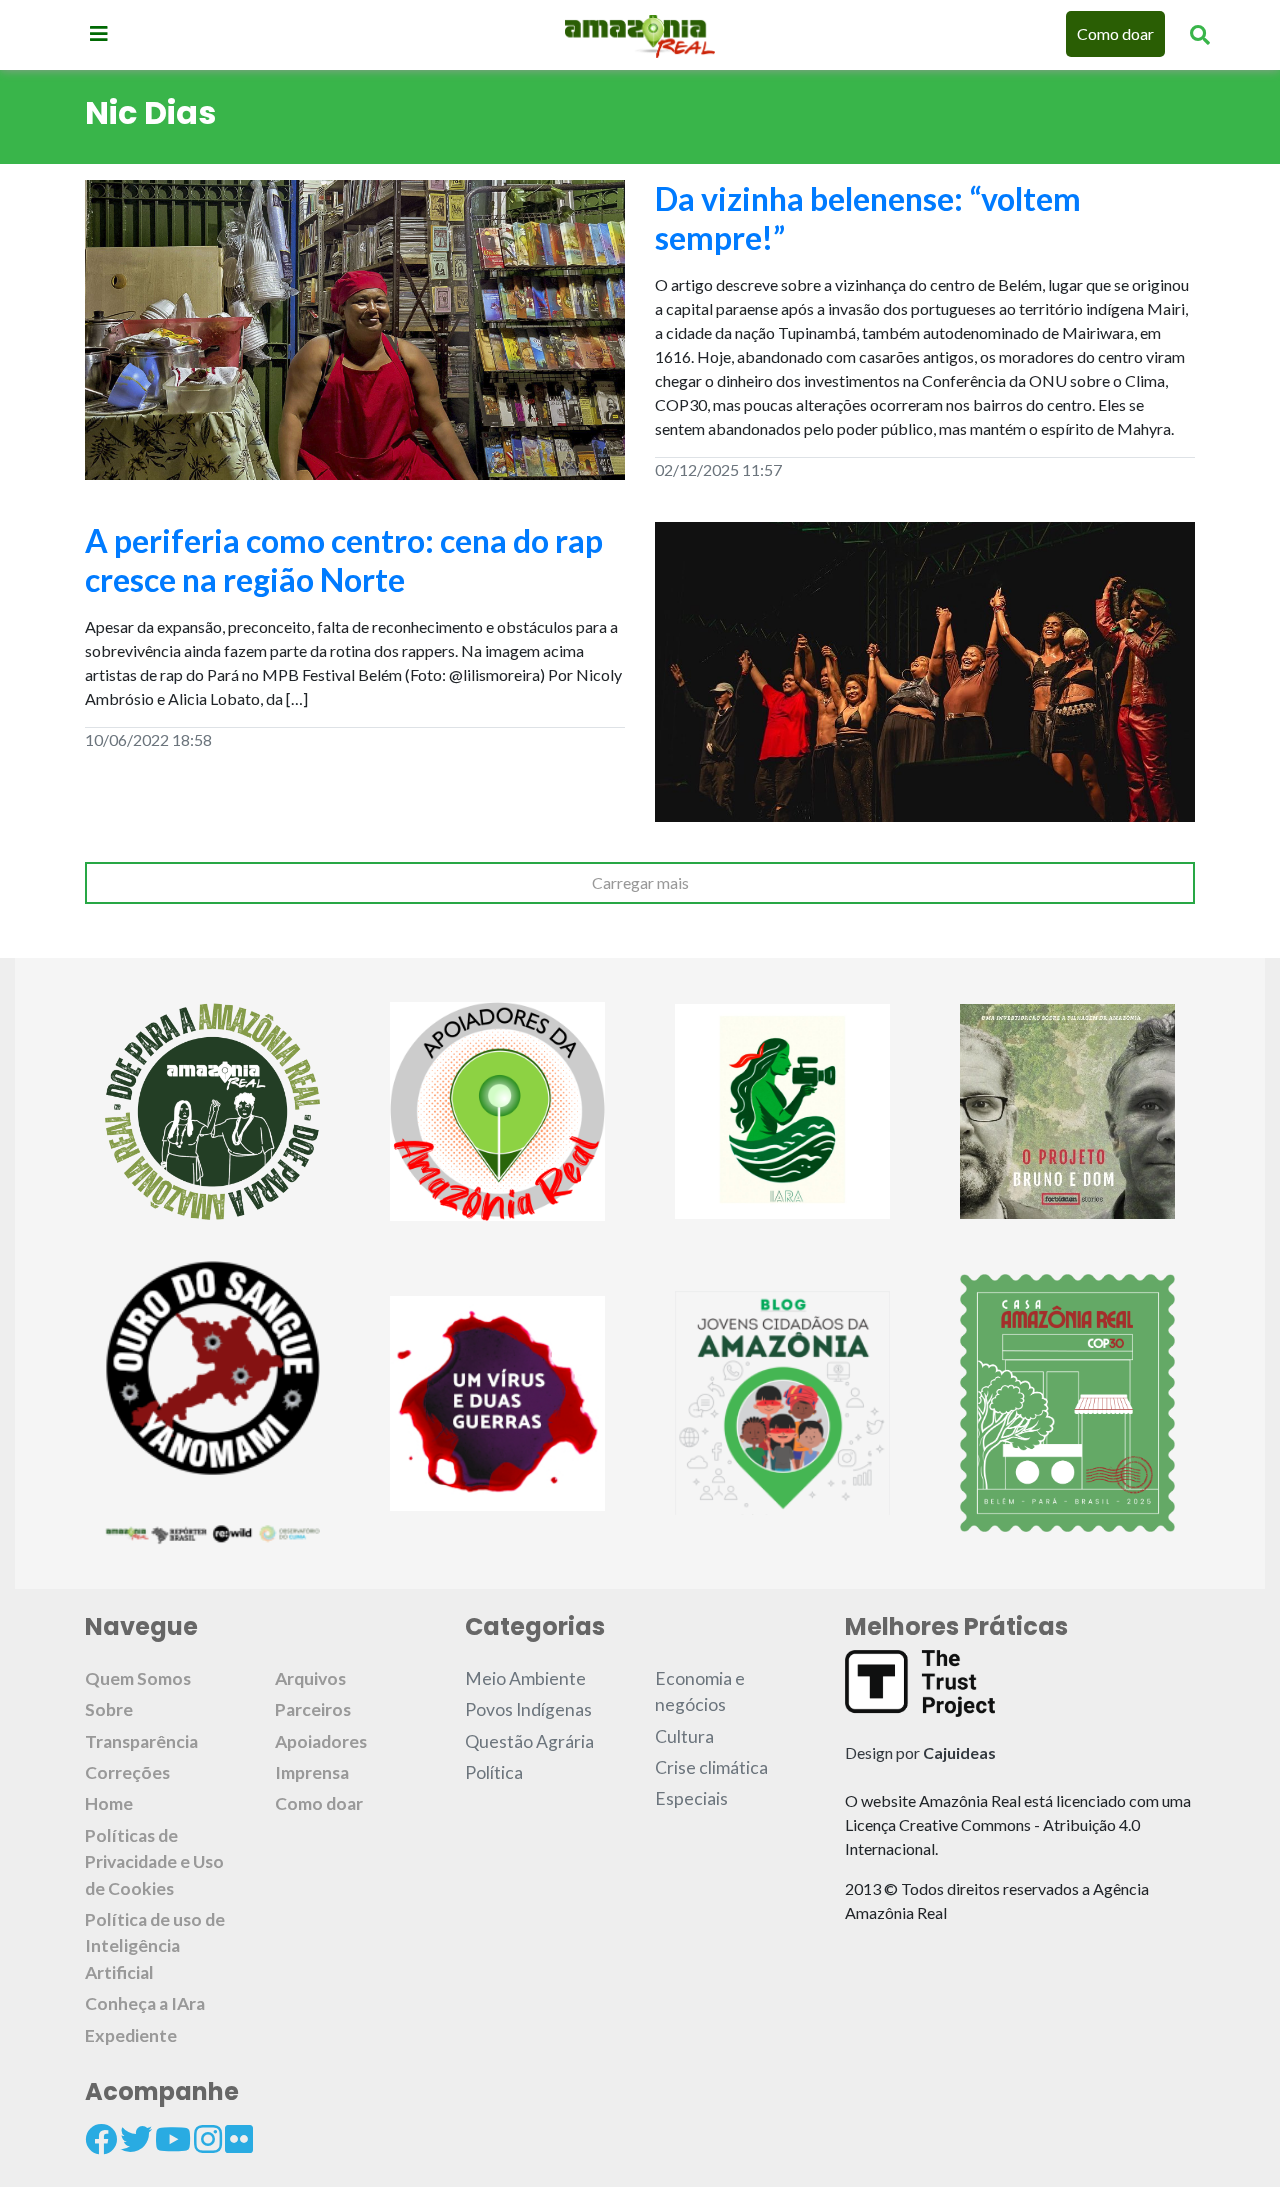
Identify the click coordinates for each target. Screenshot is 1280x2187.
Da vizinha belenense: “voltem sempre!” (868, 217)
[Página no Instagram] (208, 2139)
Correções (127, 1772)
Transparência (141, 1741)
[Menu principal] (99, 33)
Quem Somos (138, 1678)
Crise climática (711, 1767)
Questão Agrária (529, 1741)
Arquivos (310, 1678)
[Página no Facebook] (101, 2139)
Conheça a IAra (145, 2003)
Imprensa (312, 1772)
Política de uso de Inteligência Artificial (155, 1946)
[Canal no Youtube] (173, 2139)
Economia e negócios (700, 1691)
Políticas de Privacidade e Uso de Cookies (154, 1862)
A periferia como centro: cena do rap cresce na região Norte (344, 559)
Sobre (109, 1709)
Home (109, 1803)
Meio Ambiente (525, 1678)
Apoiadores (321, 1741)
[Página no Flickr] (239, 2139)
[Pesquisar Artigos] (1200, 34)
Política (494, 1772)
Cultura (684, 1736)
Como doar (1115, 33)
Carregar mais (640, 882)
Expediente (131, 2035)
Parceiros (313, 1709)
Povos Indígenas (528, 1709)
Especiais (691, 1798)
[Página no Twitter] (136, 2139)
